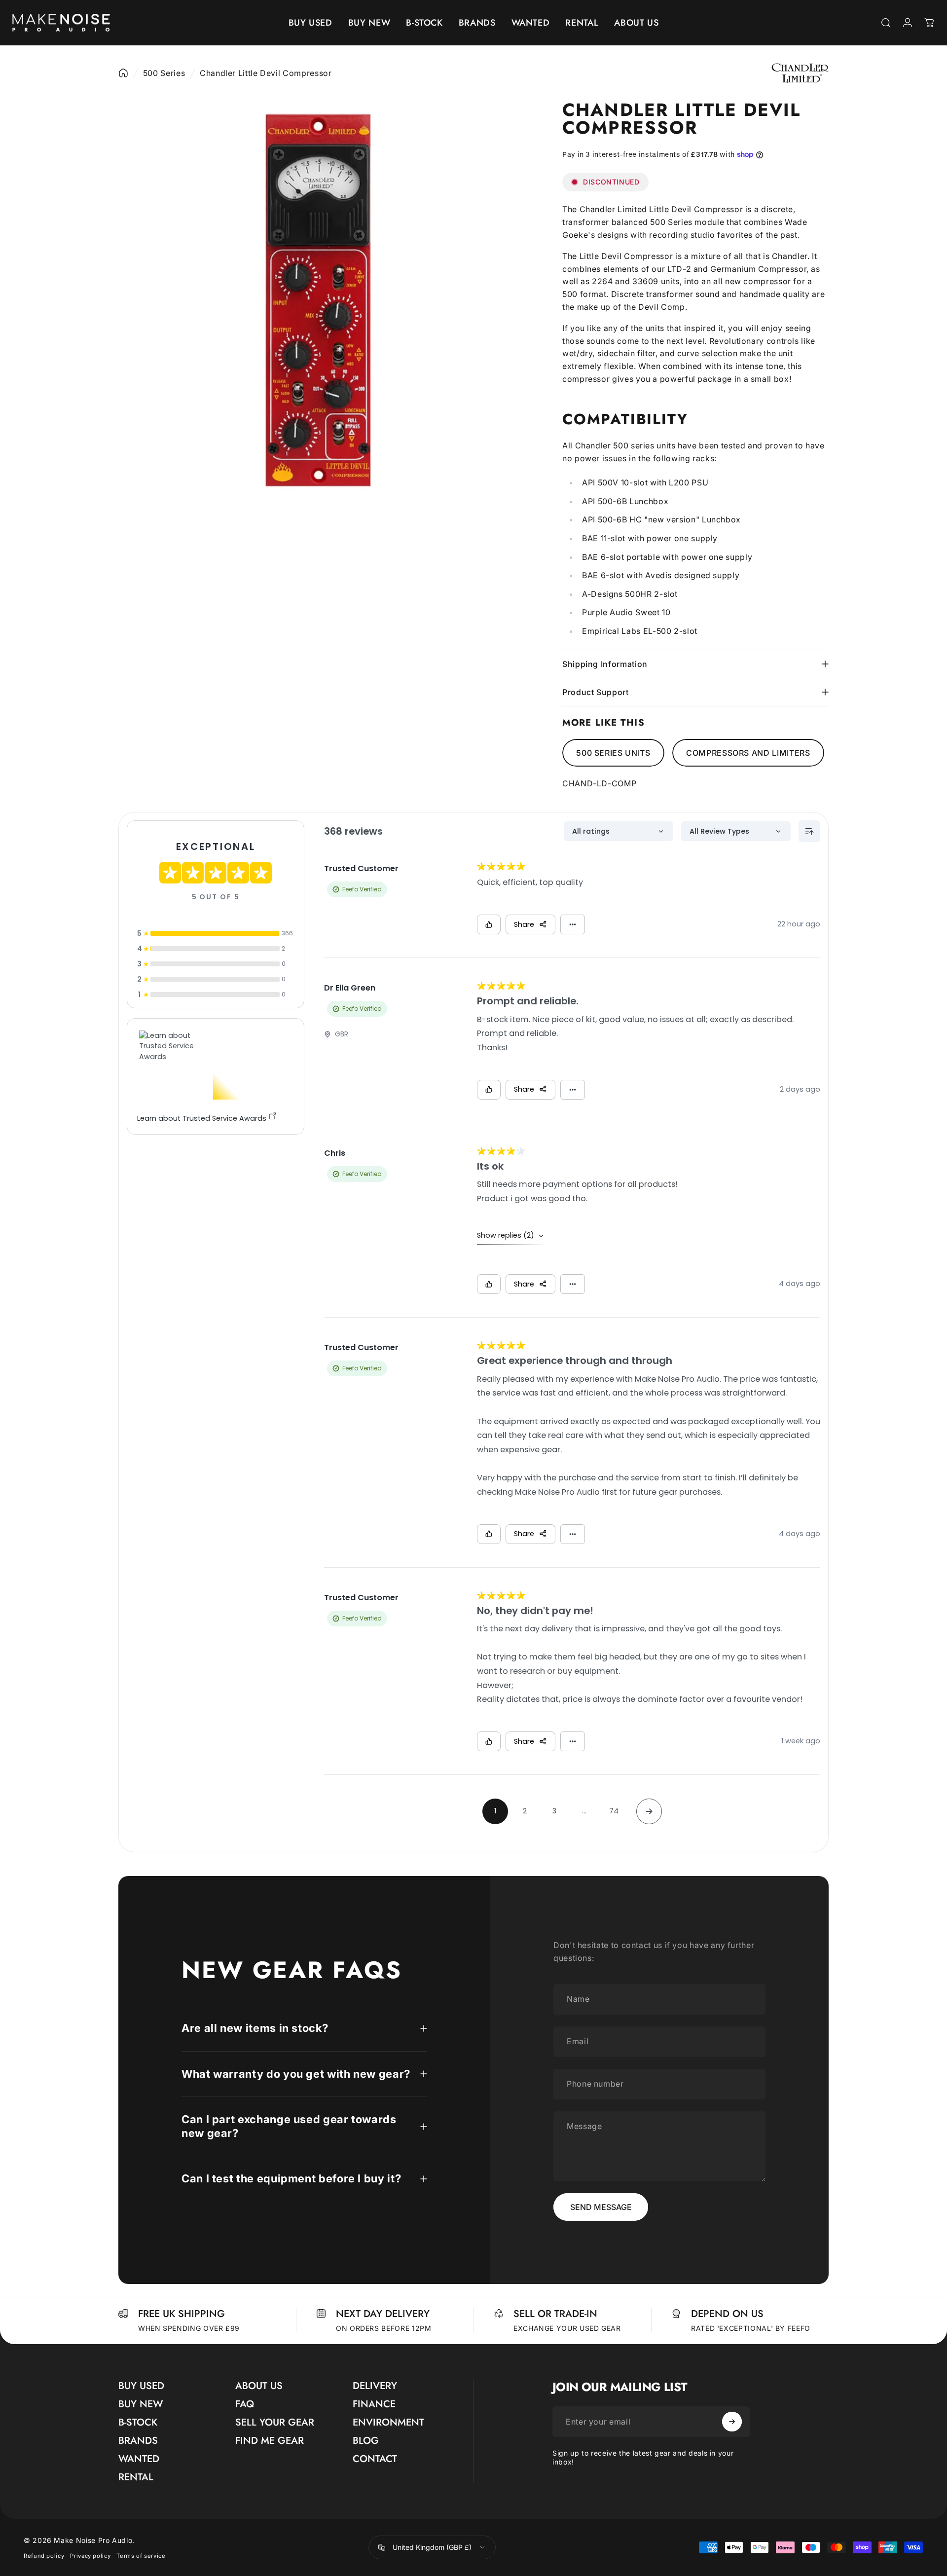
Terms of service (141, 2555)
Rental (136, 2477)
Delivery (375, 2386)
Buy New (141, 2404)
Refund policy (44, 2555)
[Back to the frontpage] (123, 73)
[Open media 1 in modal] (318, 300)
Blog (366, 2441)
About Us (259, 2386)
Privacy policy (90, 2555)
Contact (375, 2459)
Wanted (139, 2459)
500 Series (164, 73)
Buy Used (141, 2386)
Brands (138, 2441)
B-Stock (138, 2422)
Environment (388, 2422)
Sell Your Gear (275, 2422)
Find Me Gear (270, 2441)
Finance (374, 2404)
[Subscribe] (732, 2422)
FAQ (245, 2404)
